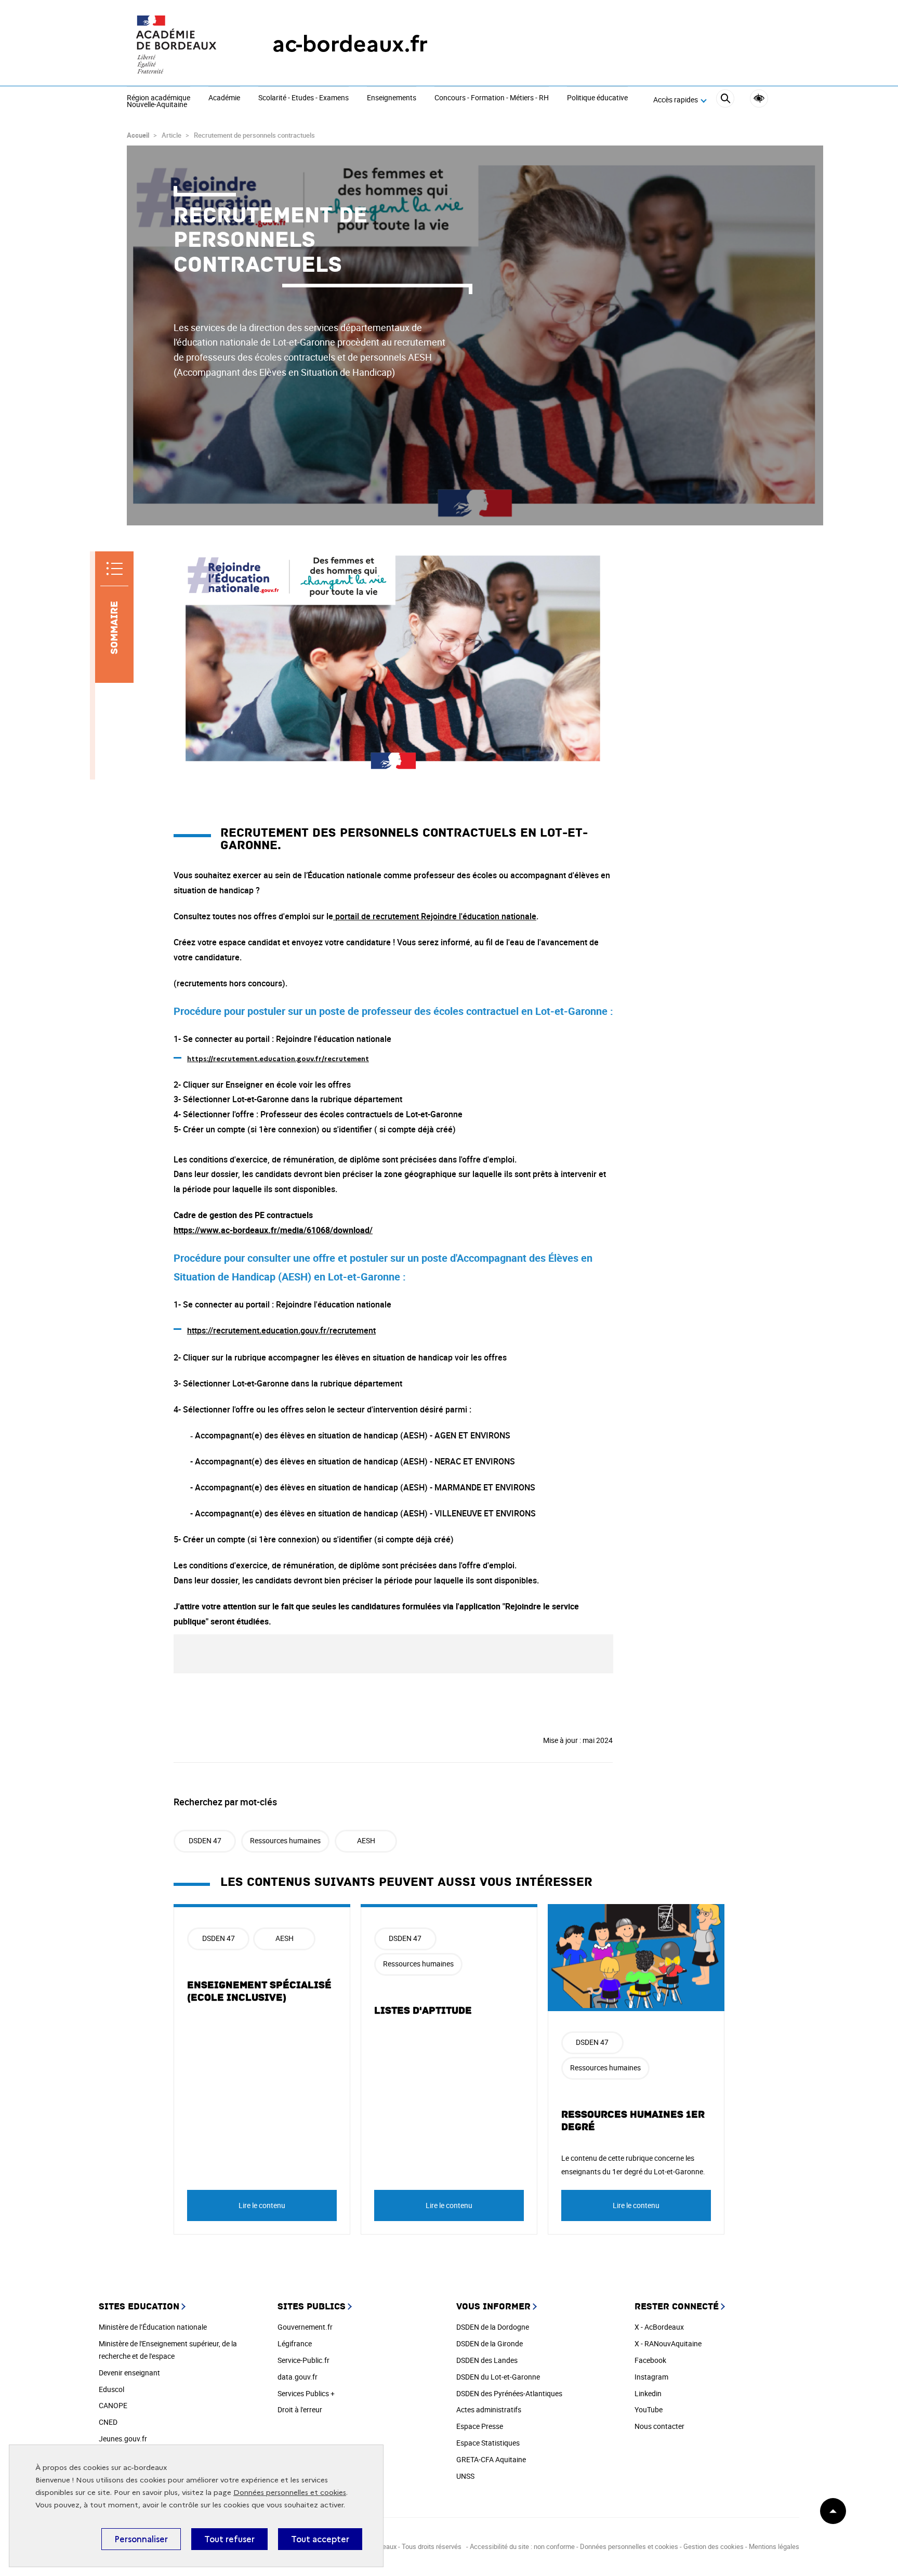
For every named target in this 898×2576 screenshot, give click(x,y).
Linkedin (648, 2393)
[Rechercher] (725, 100)
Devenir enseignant (129, 2373)
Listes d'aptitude (423, 2011)
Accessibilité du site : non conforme (522, 2546)
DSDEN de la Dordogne (493, 2327)
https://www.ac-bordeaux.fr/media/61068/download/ (273, 1230)
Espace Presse (480, 2426)
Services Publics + (306, 2393)
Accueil (138, 135)
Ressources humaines (285, 1840)
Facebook (650, 2360)
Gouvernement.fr (305, 2327)
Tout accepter (320, 2539)
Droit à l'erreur (300, 2409)
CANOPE (113, 2405)
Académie (224, 98)
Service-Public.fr (303, 2360)
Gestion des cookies (714, 2546)
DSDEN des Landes (487, 2360)
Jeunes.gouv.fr (123, 2439)
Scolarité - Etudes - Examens (303, 98)
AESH (366, 1840)
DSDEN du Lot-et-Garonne (498, 2377)
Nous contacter (659, 2426)
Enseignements (392, 98)
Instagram (651, 2377)
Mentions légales (774, 2546)
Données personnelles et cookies (290, 2493)
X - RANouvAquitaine (668, 2343)
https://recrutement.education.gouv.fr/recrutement (281, 1330)
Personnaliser (141, 2539)
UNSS (465, 2476)
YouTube (649, 2409)
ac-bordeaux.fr (350, 44)
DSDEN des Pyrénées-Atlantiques (509, 2393)
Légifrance (295, 2343)
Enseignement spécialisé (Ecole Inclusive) (259, 1991)
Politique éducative (597, 98)
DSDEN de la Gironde (490, 2343)
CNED (108, 2422)
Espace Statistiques (488, 2443)
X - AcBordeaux (659, 2327)
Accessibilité (759, 98)
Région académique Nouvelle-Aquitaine (159, 102)
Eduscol (111, 2389)
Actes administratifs (489, 2409)
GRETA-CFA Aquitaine (491, 2459)
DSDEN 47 (205, 1840)
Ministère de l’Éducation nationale (153, 2327)
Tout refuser (229, 2539)
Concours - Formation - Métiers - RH (492, 98)
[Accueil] (179, 44)
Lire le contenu (262, 2205)
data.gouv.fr (298, 2377)
